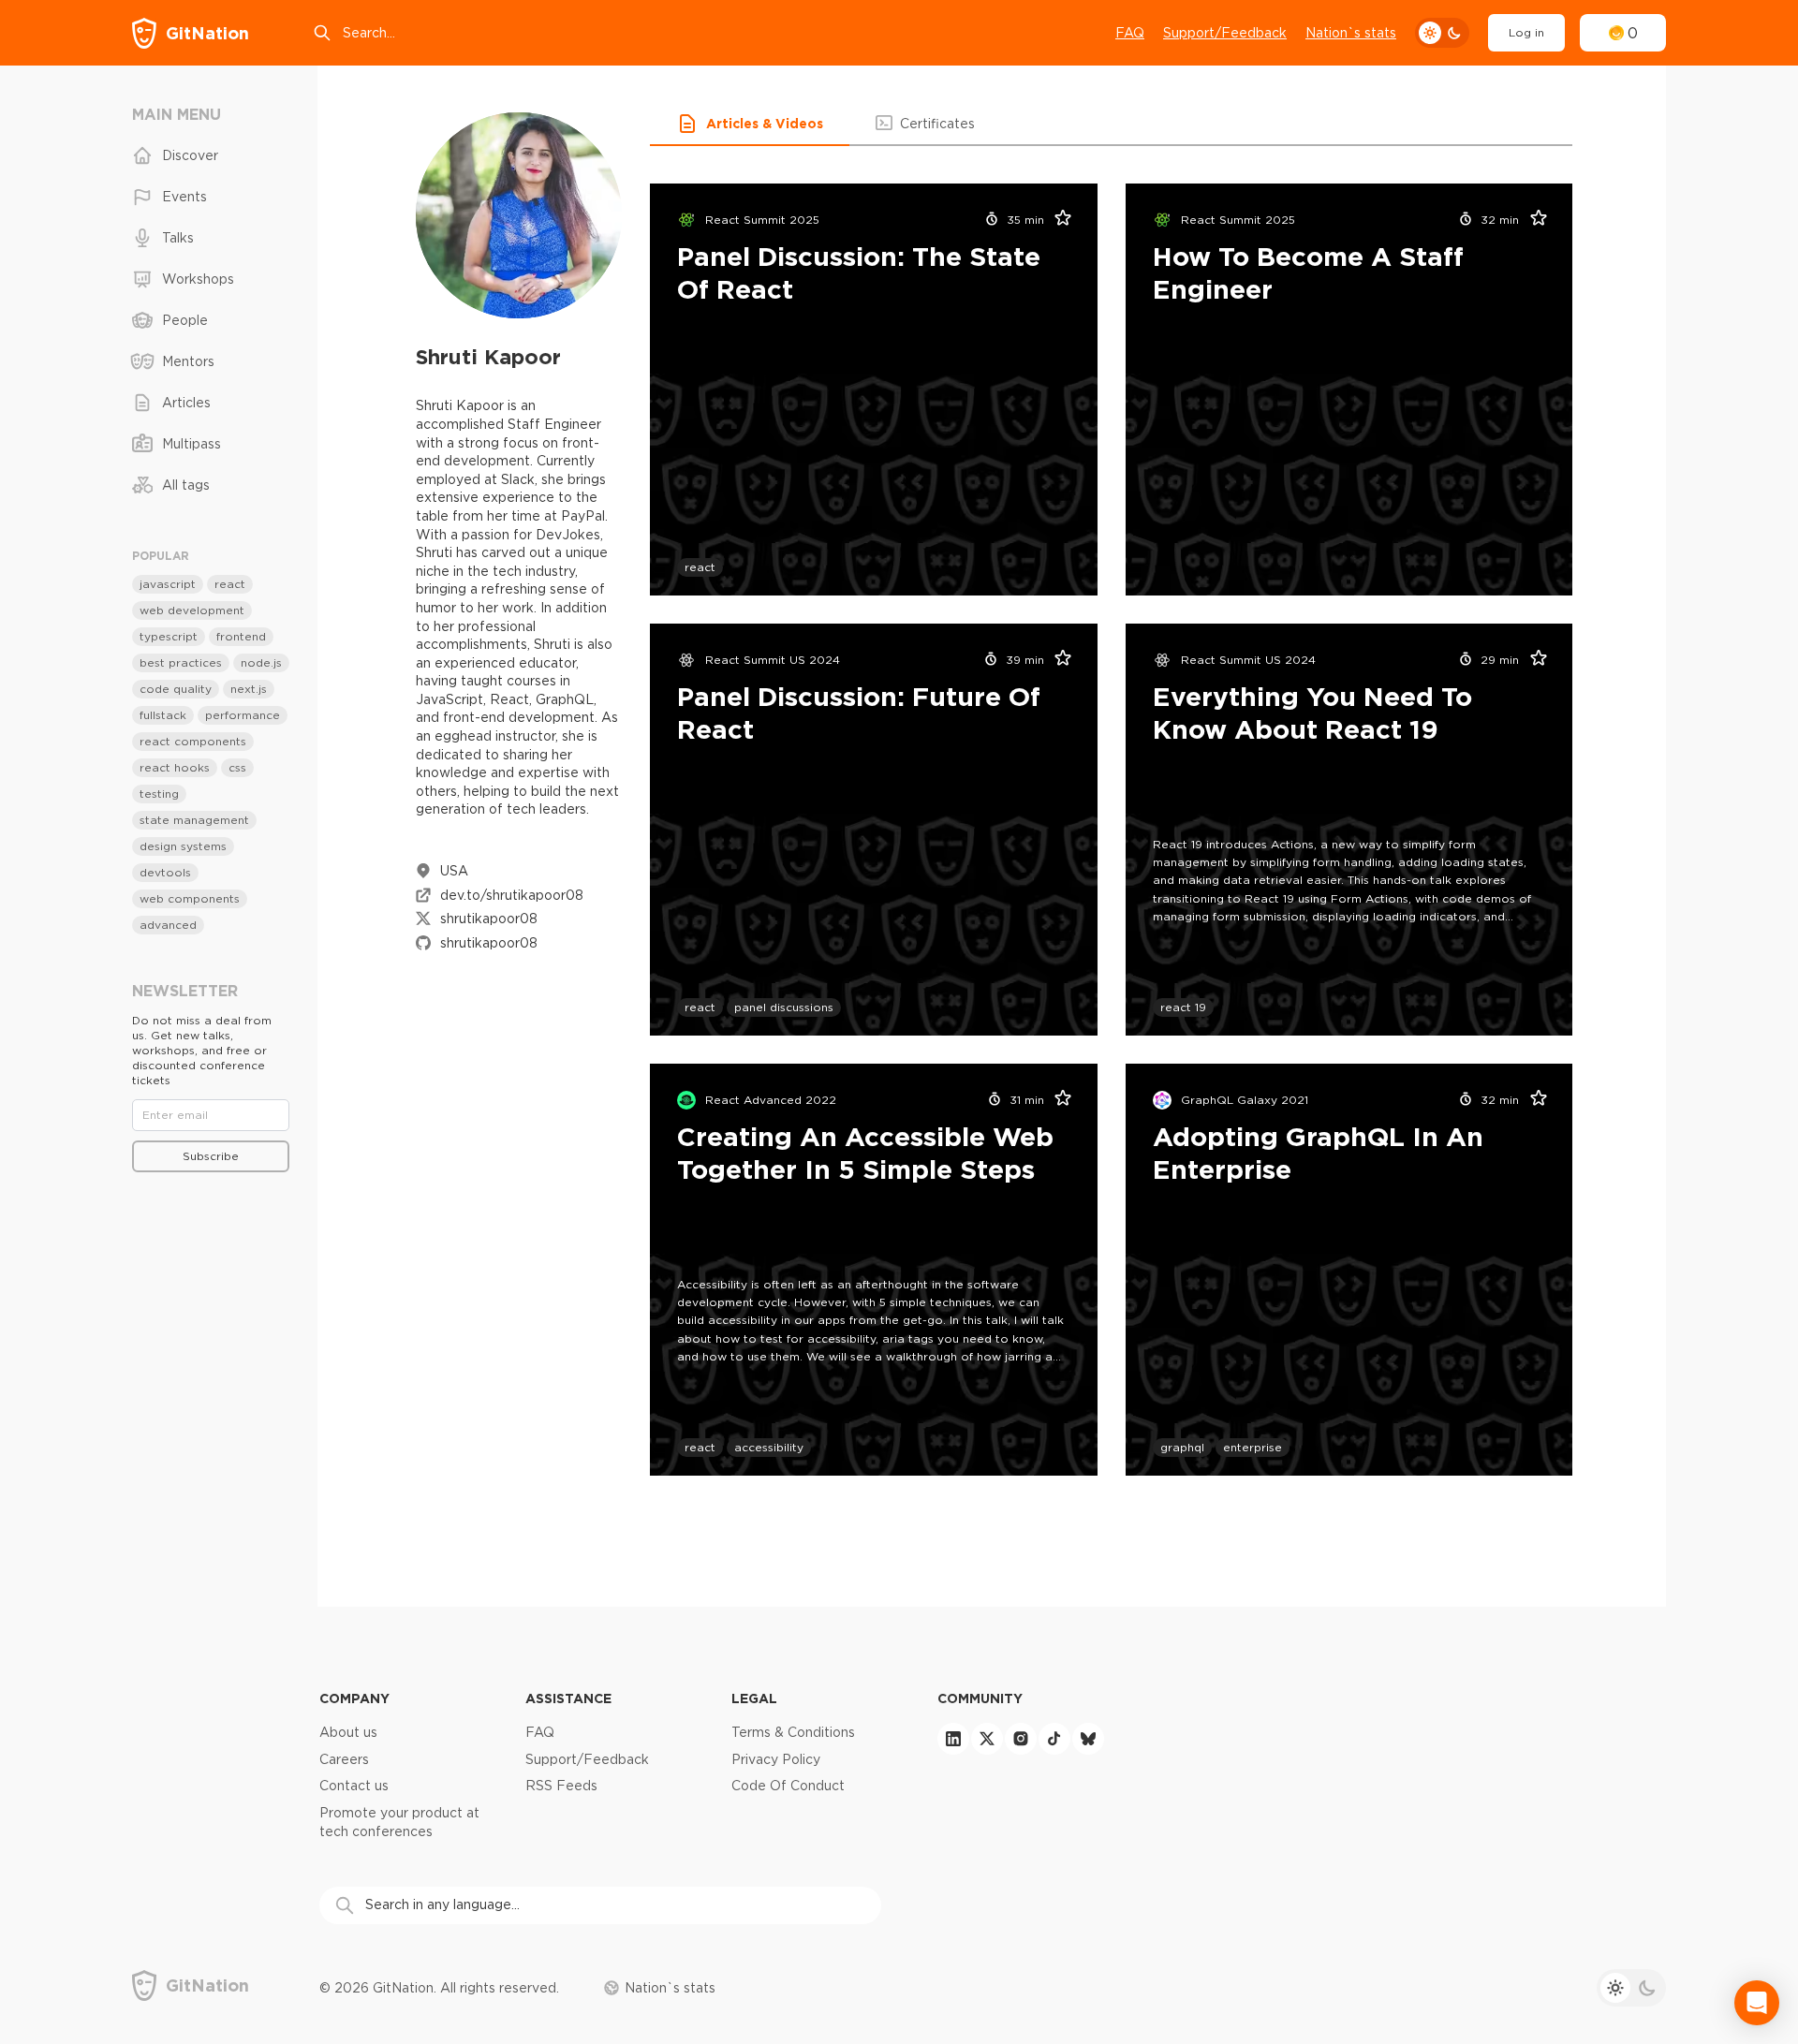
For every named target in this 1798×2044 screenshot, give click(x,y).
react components (193, 741)
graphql (1182, 1447)
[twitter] (987, 1739)
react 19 (1183, 1007)
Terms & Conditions (793, 1732)
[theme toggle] (1442, 33)
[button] (750, 124)
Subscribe (211, 1156)
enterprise (1253, 1447)
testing (159, 794)
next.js (249, 689)
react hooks (175, 767)
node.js (261, 662)
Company (354, 1698)
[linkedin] (953, 1739)
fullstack (163, 715)
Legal (754, 1698)
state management (194, 820)
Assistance (568, 1698)
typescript (169, 636)
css (237, 767)
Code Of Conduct (788, 1786)
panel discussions (784, 1007)
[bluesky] (1088, 1739)
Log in (1526, 32)
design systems (183, 846)
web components (190, 898)
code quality (176, 689)
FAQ (1130, 33)
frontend (241, 636)
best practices (181, 662)
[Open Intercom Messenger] (1757, 2003)
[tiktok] (1054, 1739)
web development (192, 610)
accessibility (769, 1447)
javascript (168, 584)
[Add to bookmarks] (1057, 220)
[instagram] (1021, 1739)
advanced (168, 925)
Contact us (354, 1786)
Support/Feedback (1225, 33)
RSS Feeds (561, 1786)
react (700, 567)
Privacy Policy (776, 1759)
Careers (344, 1759)
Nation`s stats (1351, 33)
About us (348, 1732)
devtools (165, 872)
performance (243, 715)
